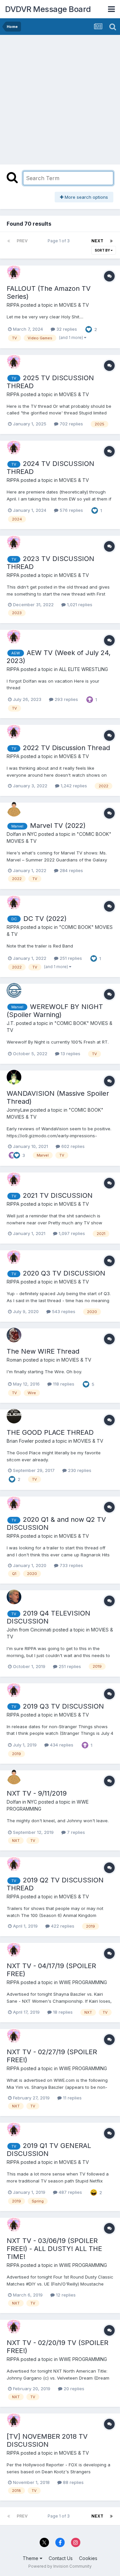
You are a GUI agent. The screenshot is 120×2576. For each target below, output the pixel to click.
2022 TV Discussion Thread (66, 748)
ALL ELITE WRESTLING (83, 669)
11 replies (72, 2098)
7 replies (75, 1832)
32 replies (66, 329)
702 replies (71, 424)
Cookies (88, 2558)
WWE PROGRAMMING (83, 1982)
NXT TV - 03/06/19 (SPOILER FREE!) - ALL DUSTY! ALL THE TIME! (54, 2249)
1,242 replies (73, 786)
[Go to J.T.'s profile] (14, 990)
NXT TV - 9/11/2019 (37, 1793)
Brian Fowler (20, 1441)
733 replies (71, 1565)
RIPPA (13, 305)
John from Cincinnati (29, 1630)
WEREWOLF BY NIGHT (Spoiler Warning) (55, 1011)
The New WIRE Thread (43, 1351)
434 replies (61, 1745)
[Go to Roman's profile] (14, 1335)
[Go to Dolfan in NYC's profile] (14, 809)
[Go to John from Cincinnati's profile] (14, 1597)
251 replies (70, 958)
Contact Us (61, 2558)
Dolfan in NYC (22, 834)
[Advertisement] (60, 98)
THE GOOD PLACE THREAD (50, 1432)
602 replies (72, 1146)
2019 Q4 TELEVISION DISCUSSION (48, 1617)
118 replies (63, 1384)
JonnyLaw (18, 1110)
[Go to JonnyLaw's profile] (14, 1077)
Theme (31, 2558)
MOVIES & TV (74, 305)
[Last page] (111, 241)
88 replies (73, 2482)
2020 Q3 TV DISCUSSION (64, 1273)
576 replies (71, 510)
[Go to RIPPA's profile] (14, 272)
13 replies (70, 1054)
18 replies (62, 2012)
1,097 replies (71, 1233)
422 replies (62, 1926)
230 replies (79, 1470)
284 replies (71, 870)
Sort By (103, 250)
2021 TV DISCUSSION (58, 1195)
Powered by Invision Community (60, 2566)
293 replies (66, 699)
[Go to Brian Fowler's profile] (14, 1416)
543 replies (63, 1311)
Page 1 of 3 (60, 241)
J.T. (11, 1023)
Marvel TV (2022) (58, 826)
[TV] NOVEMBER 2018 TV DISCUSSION (47, 2440)
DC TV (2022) (45, 919)
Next (97, 241)
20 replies (73, 2389)
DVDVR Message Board (48, 9)
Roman (14, 1360)
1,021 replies (79, 605)
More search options (86, 197)
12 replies (65, 2295)
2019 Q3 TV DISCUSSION (63, 1706)
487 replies (70, 2192)
